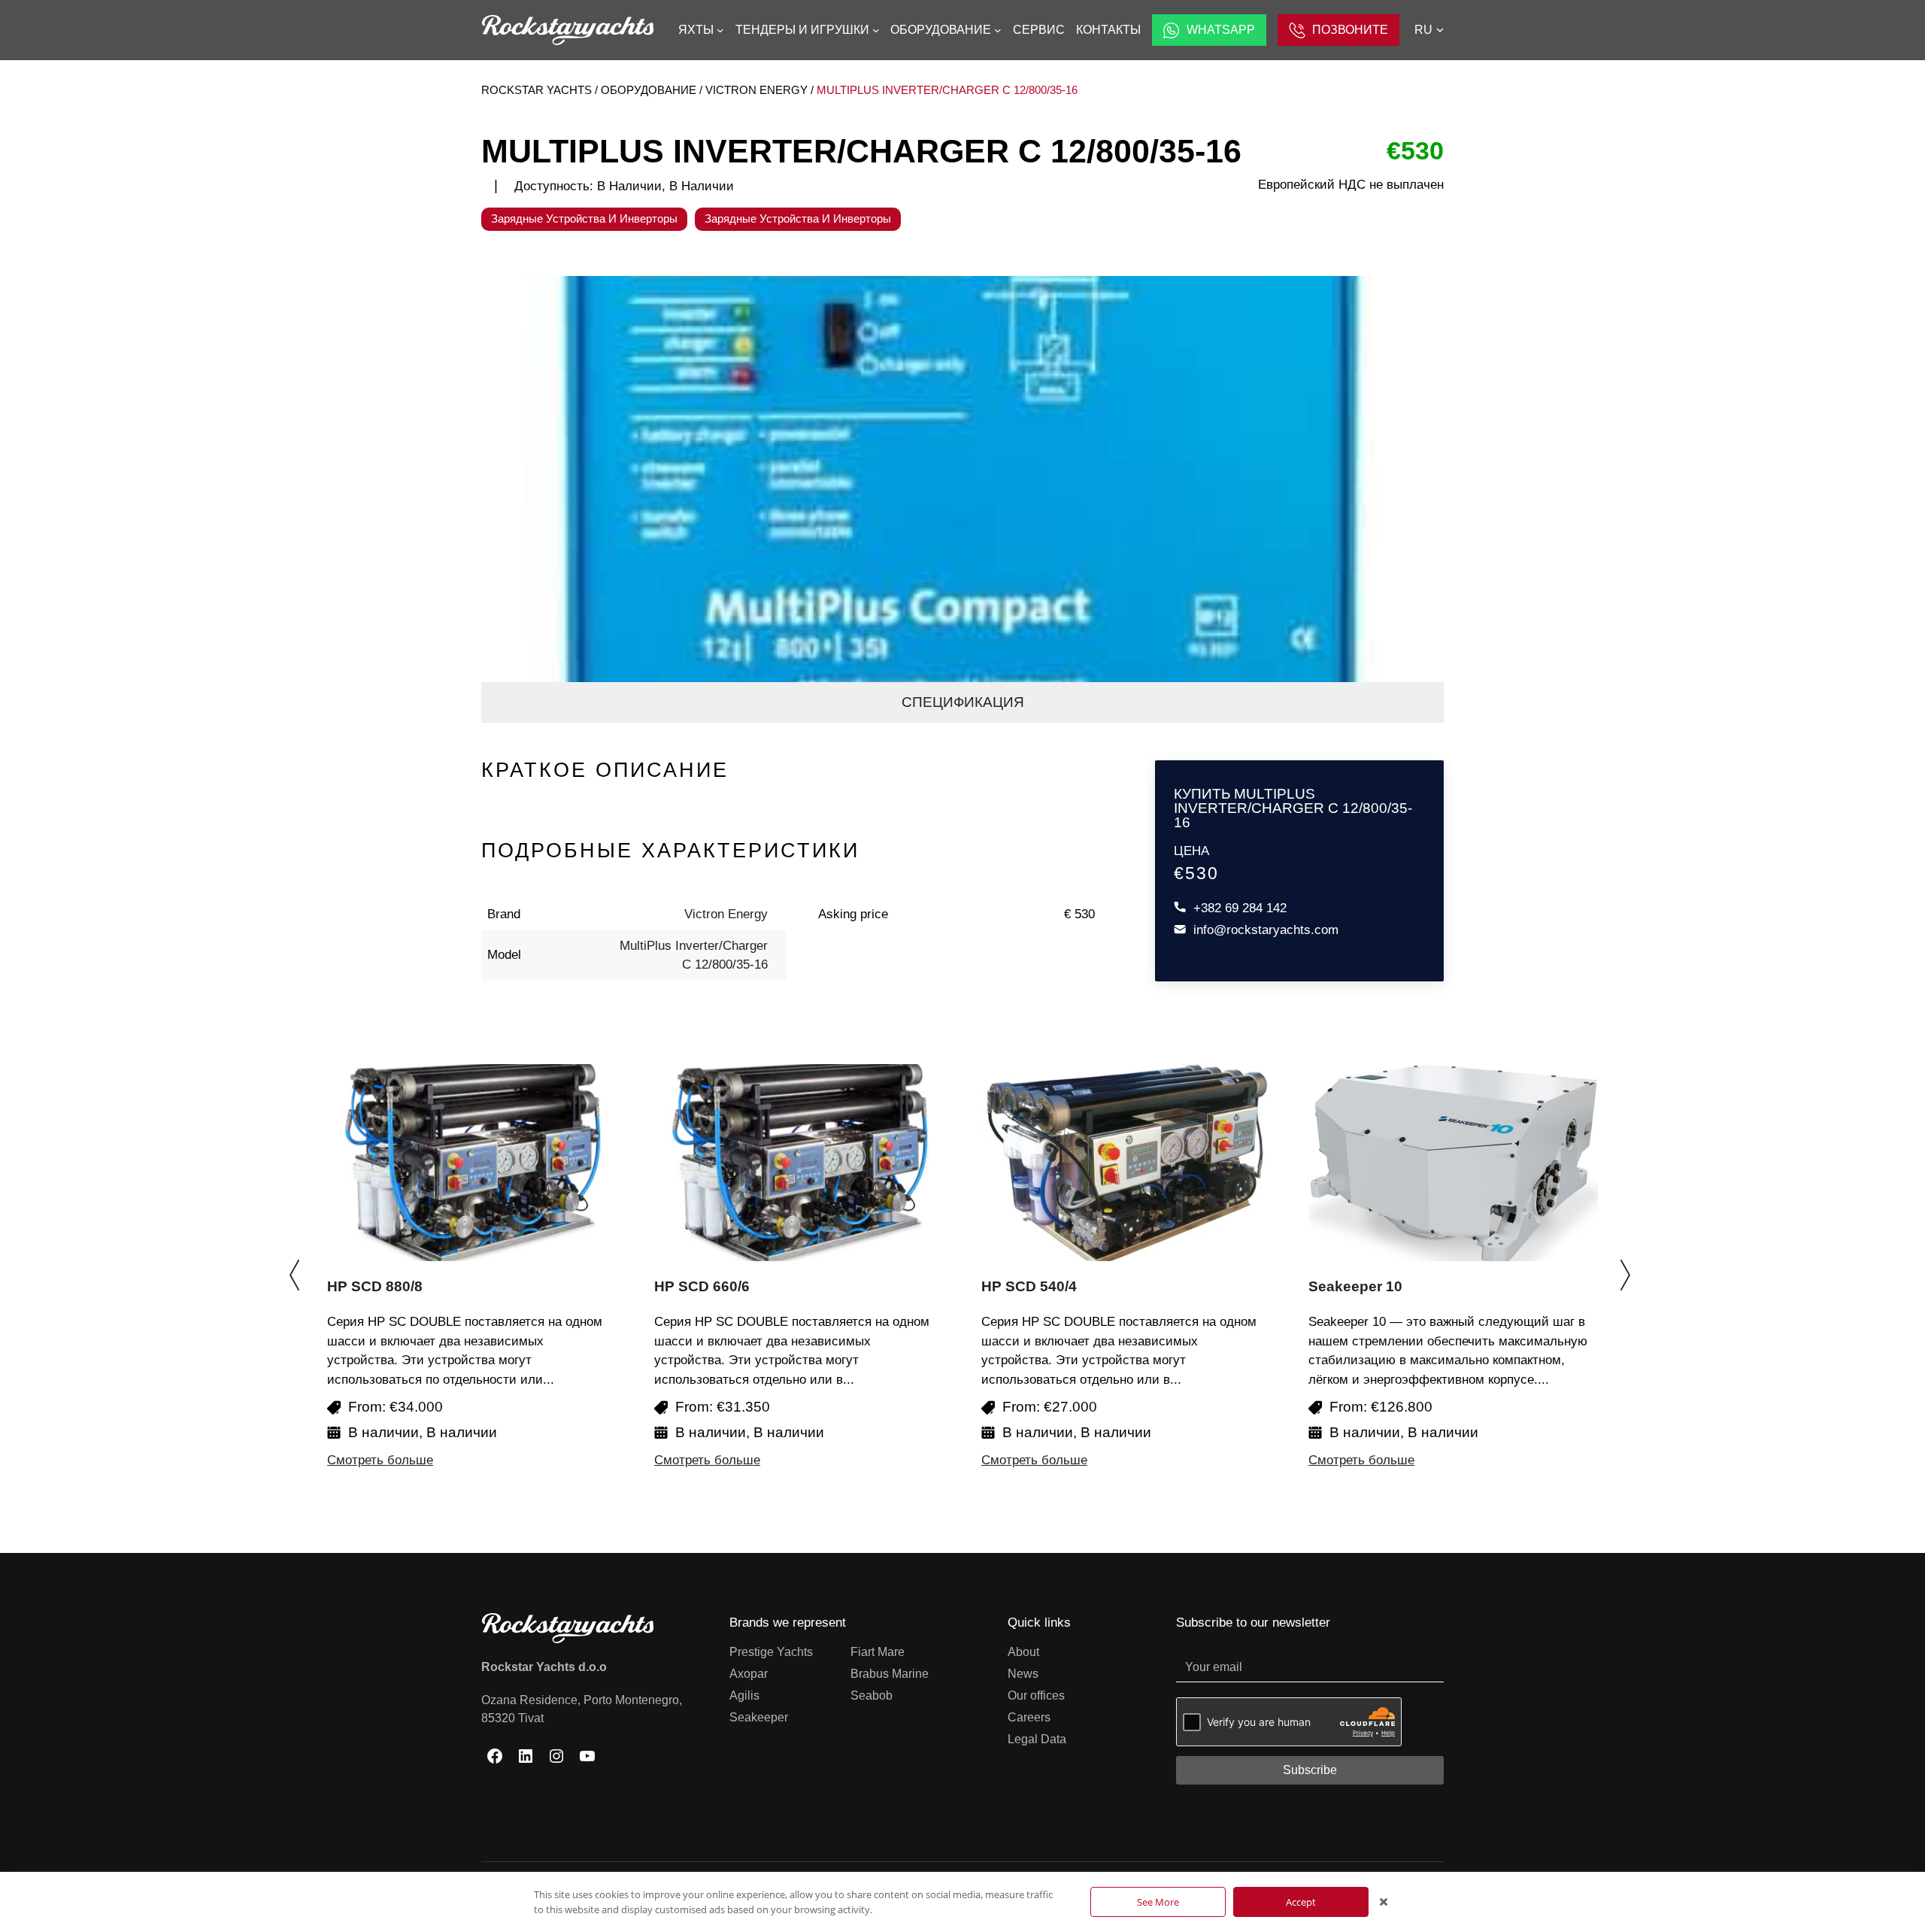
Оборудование (649, 90)
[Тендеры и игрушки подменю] (876, 30)
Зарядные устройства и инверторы (584, 218)
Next (1628, 1267)
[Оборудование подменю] (998, 30)
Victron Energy (756, 90)
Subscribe (1310, 1770)
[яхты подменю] (720, 30)
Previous (297, 1267)
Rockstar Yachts (537, 90)
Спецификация (963, 702)
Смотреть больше (380, 1460)
